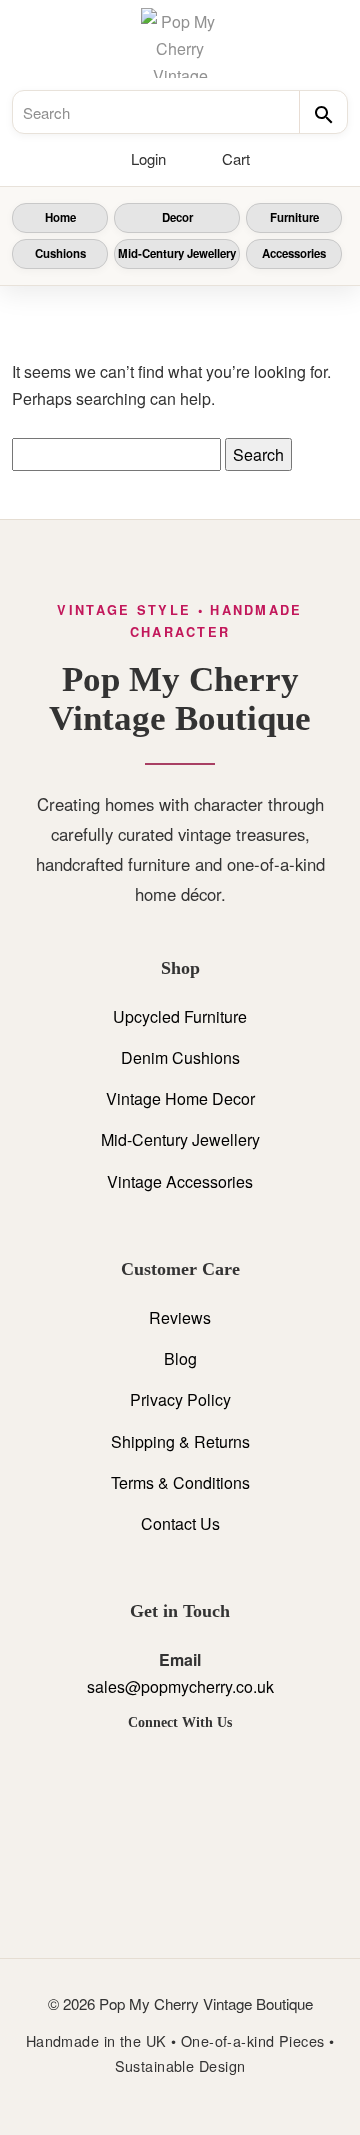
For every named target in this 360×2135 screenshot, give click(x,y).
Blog (180, 1358)
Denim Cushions (180, 1057)
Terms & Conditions (180, 1482)
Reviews (180, 1317)
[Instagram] (180, 1768)
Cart (236, 158)
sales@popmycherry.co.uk (180, 1686)
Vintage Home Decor (180, 1098)
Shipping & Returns (180, 1441)
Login (148, 158)
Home (60, 217)
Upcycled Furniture (180, 1016)
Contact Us (180, 1523)
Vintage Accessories (180, 1181)
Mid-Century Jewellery (177, 253)
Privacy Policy (180, 1399)
